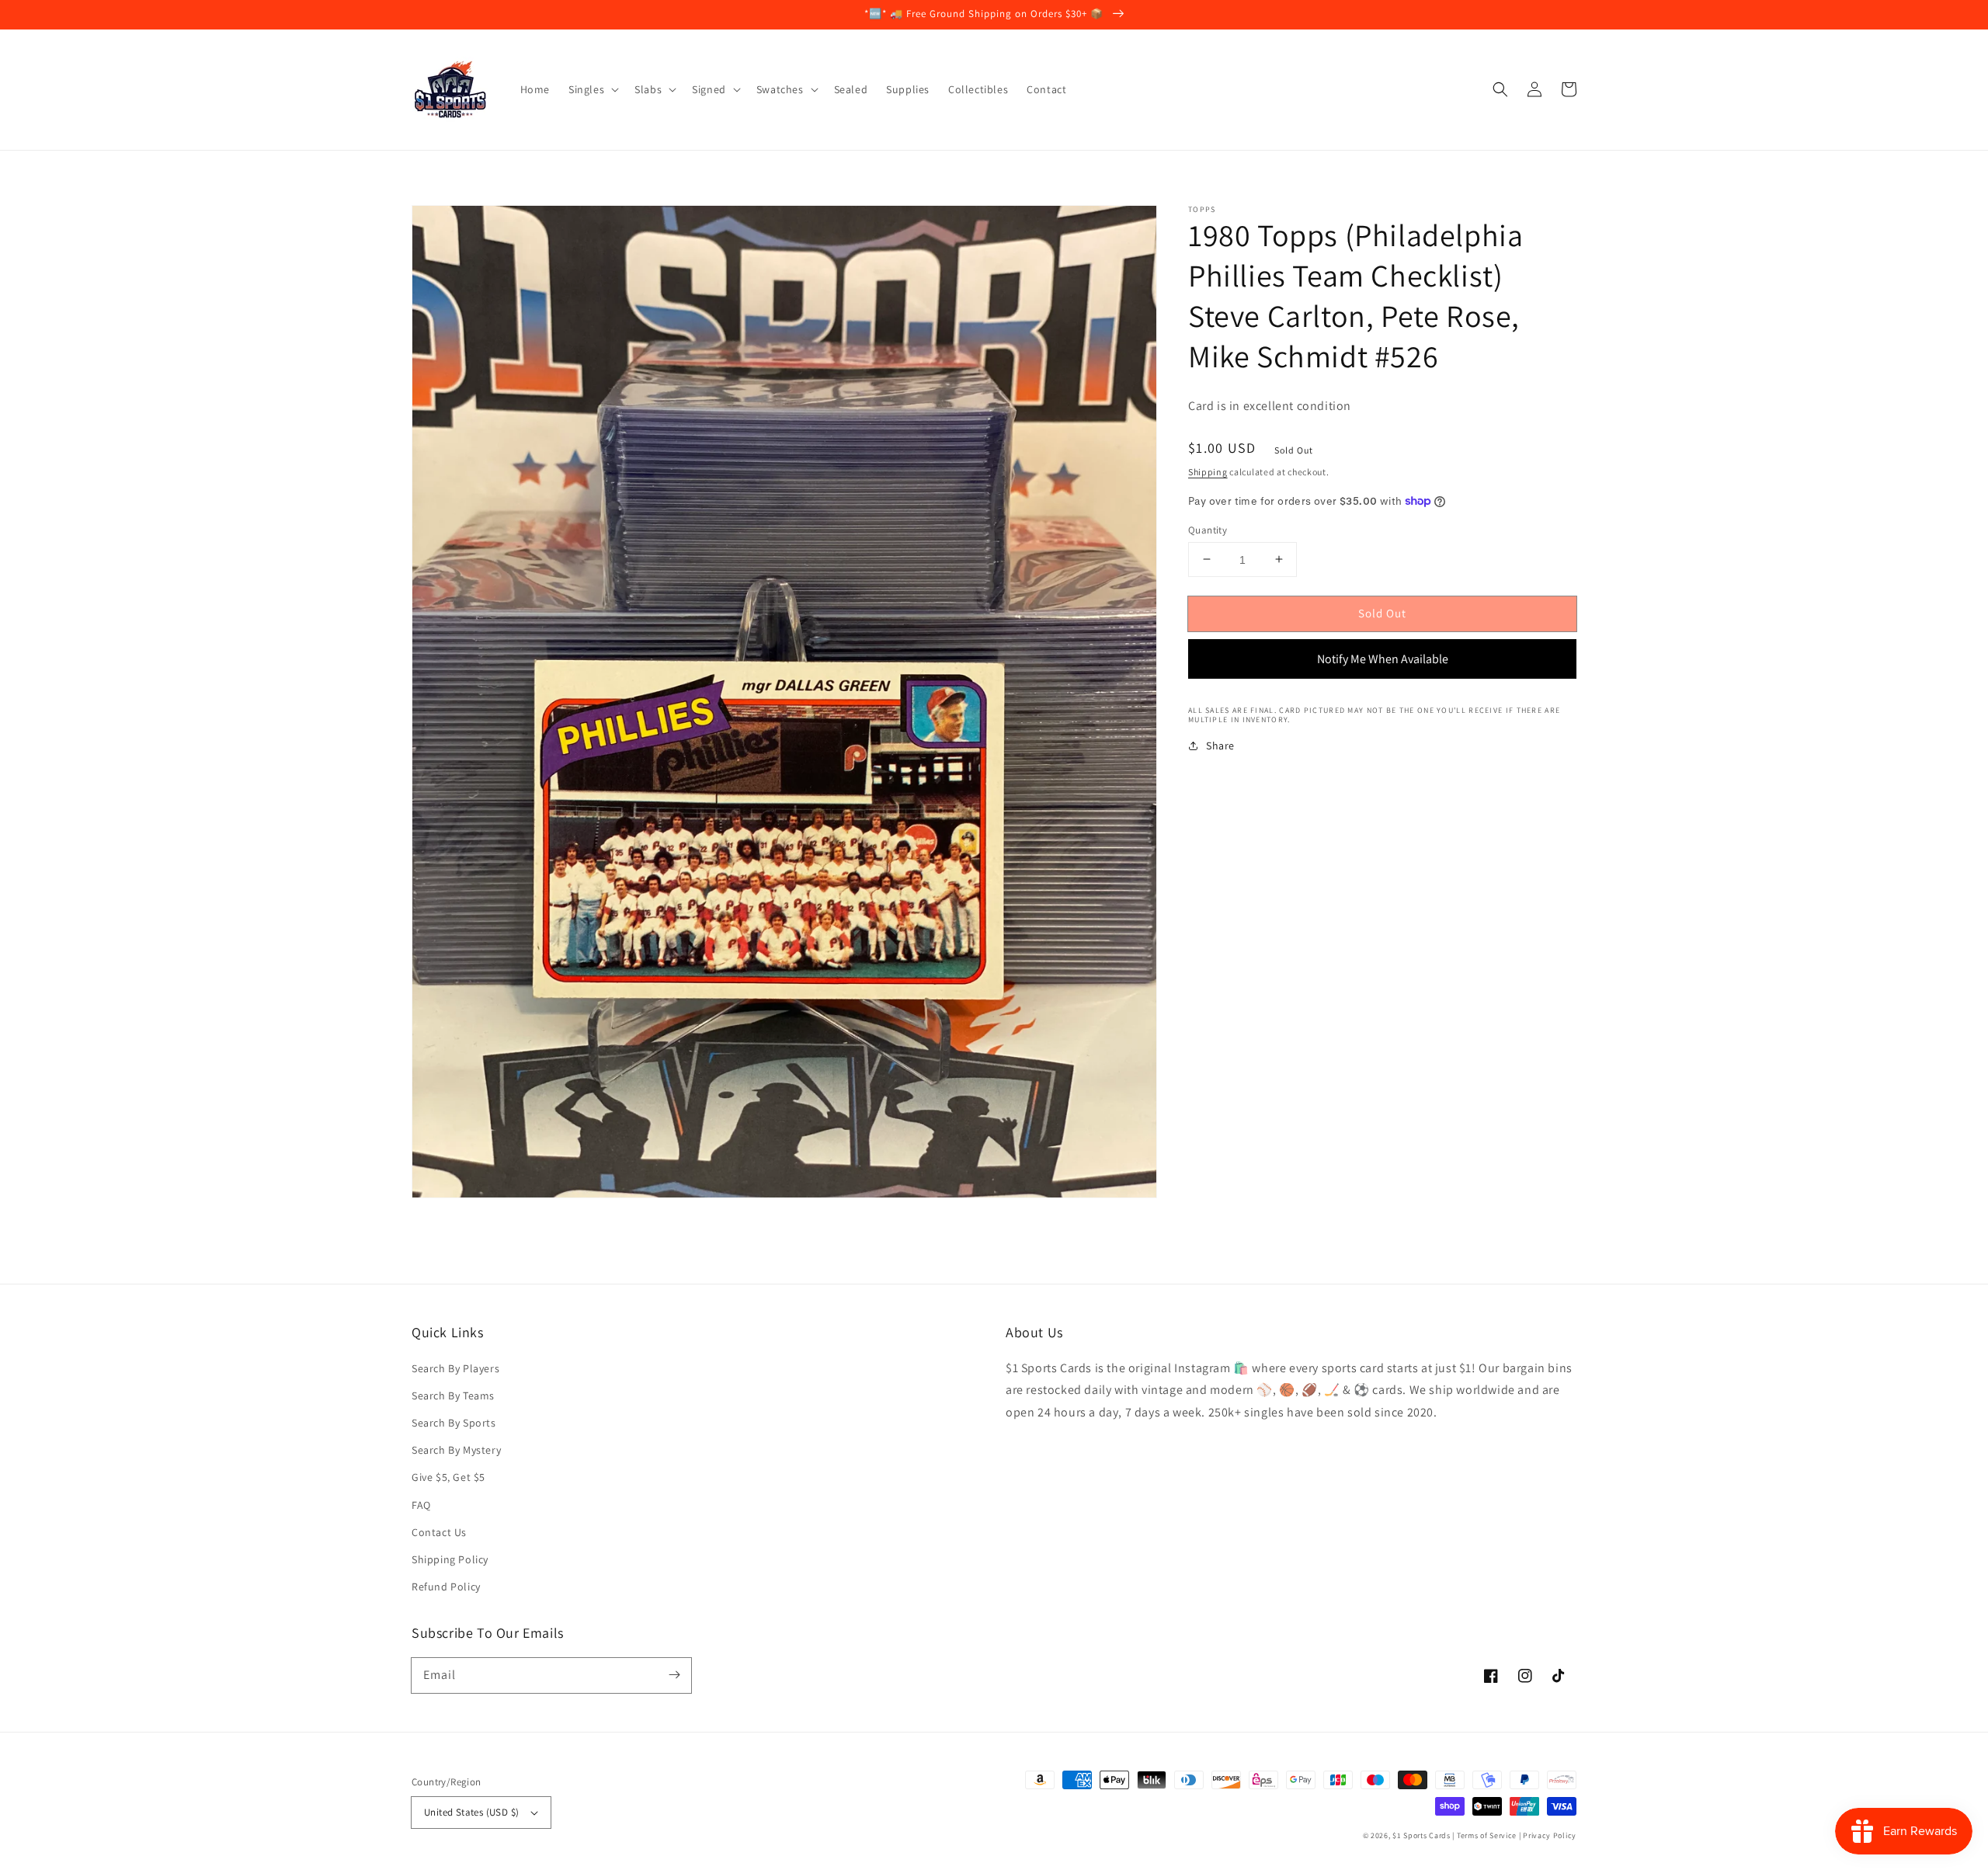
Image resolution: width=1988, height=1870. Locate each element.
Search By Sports (454, 1423)
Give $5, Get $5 (448, 1477)
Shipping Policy (450, 1559)
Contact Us (439, 1532)
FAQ (421, 1505)
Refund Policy (446, 1587)
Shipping (1208, 472)
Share (1220, 746)
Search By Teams (453, 1396)
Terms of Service (1487, 1835)
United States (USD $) (471, 1812)
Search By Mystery (456, 1450)
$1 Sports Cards (1421, 1835)
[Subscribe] (674, 1675)
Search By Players (455, 1368)
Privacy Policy (1550, 1835)
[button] (1500, 89)
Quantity (1208, 529)
